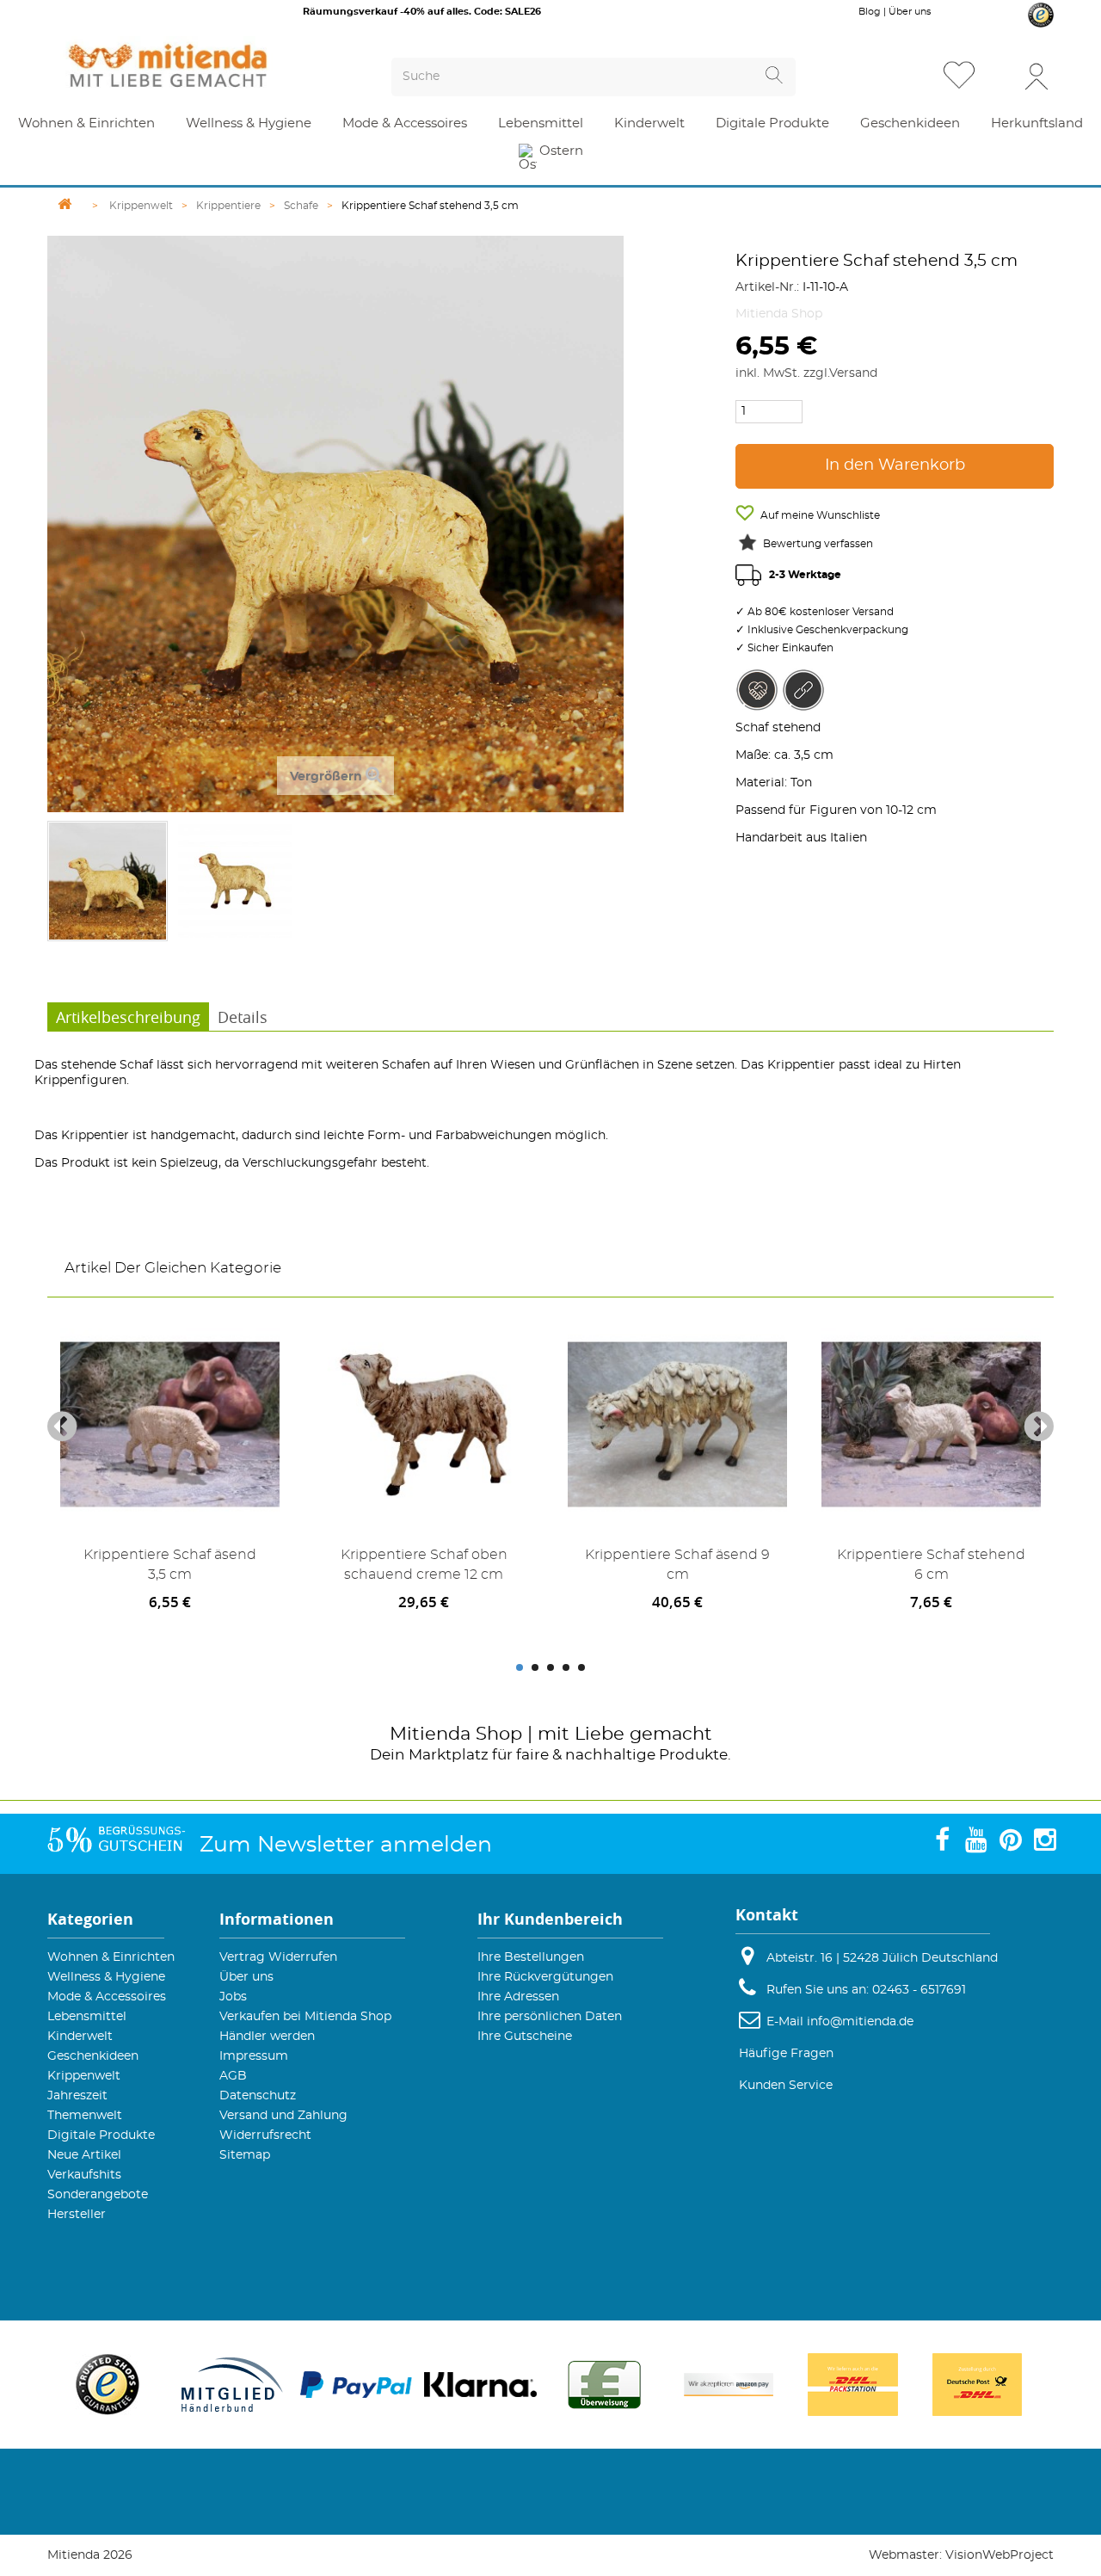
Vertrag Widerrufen (278, 1957)
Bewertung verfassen (818, 544)
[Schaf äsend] (108, 881)
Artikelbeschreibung (128, 1017)
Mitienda (430, 1734)
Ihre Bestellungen (531, 1957)
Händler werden (267, 2037)
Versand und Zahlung (283, 2116)
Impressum (254, 2056)
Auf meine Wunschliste (819, 515)
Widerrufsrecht (265, 2135)
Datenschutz (258, 2096)
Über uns (910, 12)
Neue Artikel (84, 2155)
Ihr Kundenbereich (550, 1919)
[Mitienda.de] (199, 65)
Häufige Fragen (786, 2054)
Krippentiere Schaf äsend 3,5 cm (170, 1565)
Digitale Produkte (101, 2135)
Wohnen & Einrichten (111, 1957)
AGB (233, 2076)
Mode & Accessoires (107, 1997)
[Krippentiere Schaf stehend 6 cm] (931, 1424)
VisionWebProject (1000, 2555)
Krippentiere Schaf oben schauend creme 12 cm (424, 1565)
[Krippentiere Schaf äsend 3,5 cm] (170, 1424)
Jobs (233, 1997)
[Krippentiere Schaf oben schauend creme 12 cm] (424, 1424)
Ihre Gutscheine (525, 2037)
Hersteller (77, 2215)
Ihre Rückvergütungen (545, 1977)
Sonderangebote (98, 2195)
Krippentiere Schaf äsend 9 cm (677, 1565)
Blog (870, 12)
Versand (853, 373)
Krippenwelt (84, 2076)
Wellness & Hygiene (106, 1977)
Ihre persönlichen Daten (550, 2017)
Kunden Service (786, 2086)
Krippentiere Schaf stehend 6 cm (931, 1565)
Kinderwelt (80, 2037)
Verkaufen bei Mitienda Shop (305, 2017)
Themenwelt (85, 2116)
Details (243, 1017)
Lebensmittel (87, 2017)
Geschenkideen (93, 2056)
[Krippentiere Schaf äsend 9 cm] (677, 1424)
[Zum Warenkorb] (1001, 77)
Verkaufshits (84, 2175)
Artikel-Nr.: (767, 287)
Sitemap (245, 2155)
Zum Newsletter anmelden (346, 1845)
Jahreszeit (77, 2096)
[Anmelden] (1036, 75)
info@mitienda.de (860, 2022)
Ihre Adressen (518, 1997)
